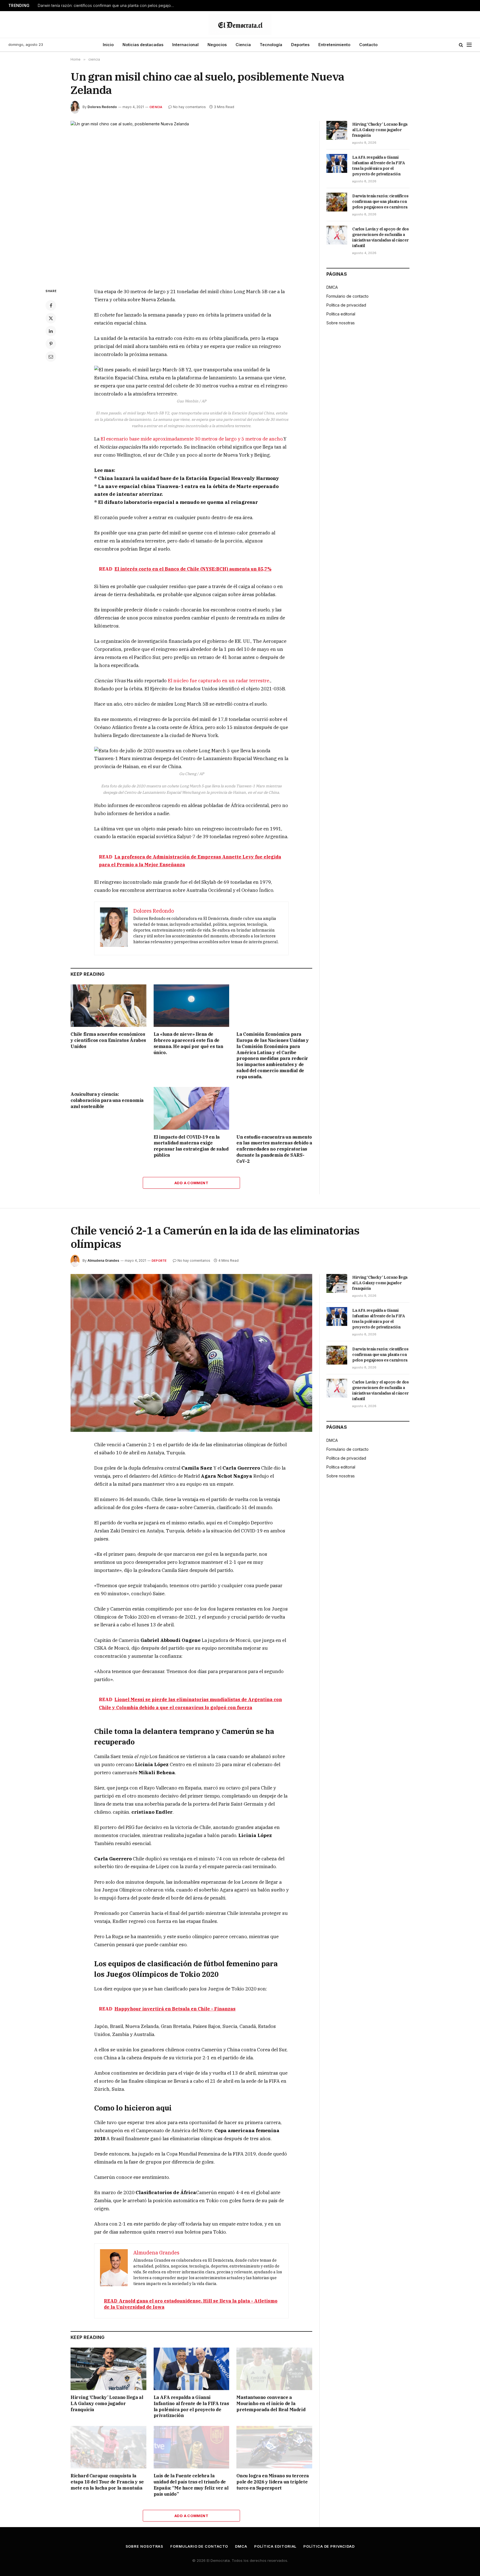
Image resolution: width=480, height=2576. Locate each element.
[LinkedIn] (51, 331)
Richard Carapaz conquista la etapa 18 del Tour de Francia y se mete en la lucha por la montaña (107, 2482)
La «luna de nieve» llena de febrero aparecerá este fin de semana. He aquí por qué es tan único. (188, 1043)
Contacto (368, 45)
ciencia (156, 107)
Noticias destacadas (143, 45)
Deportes (300, 45)
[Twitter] (51, 318)
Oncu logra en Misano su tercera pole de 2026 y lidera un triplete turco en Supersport (273, 2482)
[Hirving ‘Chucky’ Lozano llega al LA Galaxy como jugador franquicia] (337, 130)
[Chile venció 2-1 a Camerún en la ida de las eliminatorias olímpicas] (191, 1353)
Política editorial (341, 314)
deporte (159, 1261)
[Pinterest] (51, 344)
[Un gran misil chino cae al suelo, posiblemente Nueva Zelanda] (191, 200)
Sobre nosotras (341, 323)
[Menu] (469, 45)
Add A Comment (191, 1183)
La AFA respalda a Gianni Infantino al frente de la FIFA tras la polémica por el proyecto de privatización (379, 166)
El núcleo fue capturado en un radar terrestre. (219, 681)
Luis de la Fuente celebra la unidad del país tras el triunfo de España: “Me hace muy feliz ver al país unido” (191, 2485)
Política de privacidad (346, 305)
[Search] (461, 45)
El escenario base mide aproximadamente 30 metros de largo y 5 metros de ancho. (192, 439)
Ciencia (243, 45)
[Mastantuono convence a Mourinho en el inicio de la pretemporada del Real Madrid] (274, 2369)
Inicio (108, 45)
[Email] (51, 357)
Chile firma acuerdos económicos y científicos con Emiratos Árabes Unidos (108, 1040)
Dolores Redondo (102, 107)
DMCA (332, 287)
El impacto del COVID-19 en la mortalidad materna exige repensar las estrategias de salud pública (191, 1146)
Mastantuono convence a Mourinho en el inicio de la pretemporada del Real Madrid (271, 2403)
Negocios (217, 45)
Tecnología (271, 45)
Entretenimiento (334, 45)
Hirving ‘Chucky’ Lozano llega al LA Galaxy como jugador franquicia (380, 130)
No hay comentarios (189, 107)
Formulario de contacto (347, 296)
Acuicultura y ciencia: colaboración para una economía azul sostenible (107, 1100)
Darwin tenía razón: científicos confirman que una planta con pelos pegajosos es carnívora (107, 6)
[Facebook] (51, 305)
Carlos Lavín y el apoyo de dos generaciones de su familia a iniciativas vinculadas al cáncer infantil (381, 237)
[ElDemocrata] (240, 24)
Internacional (185, 45)
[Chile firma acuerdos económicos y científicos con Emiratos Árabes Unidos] (108, 1006)
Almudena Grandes (103, 1260)
